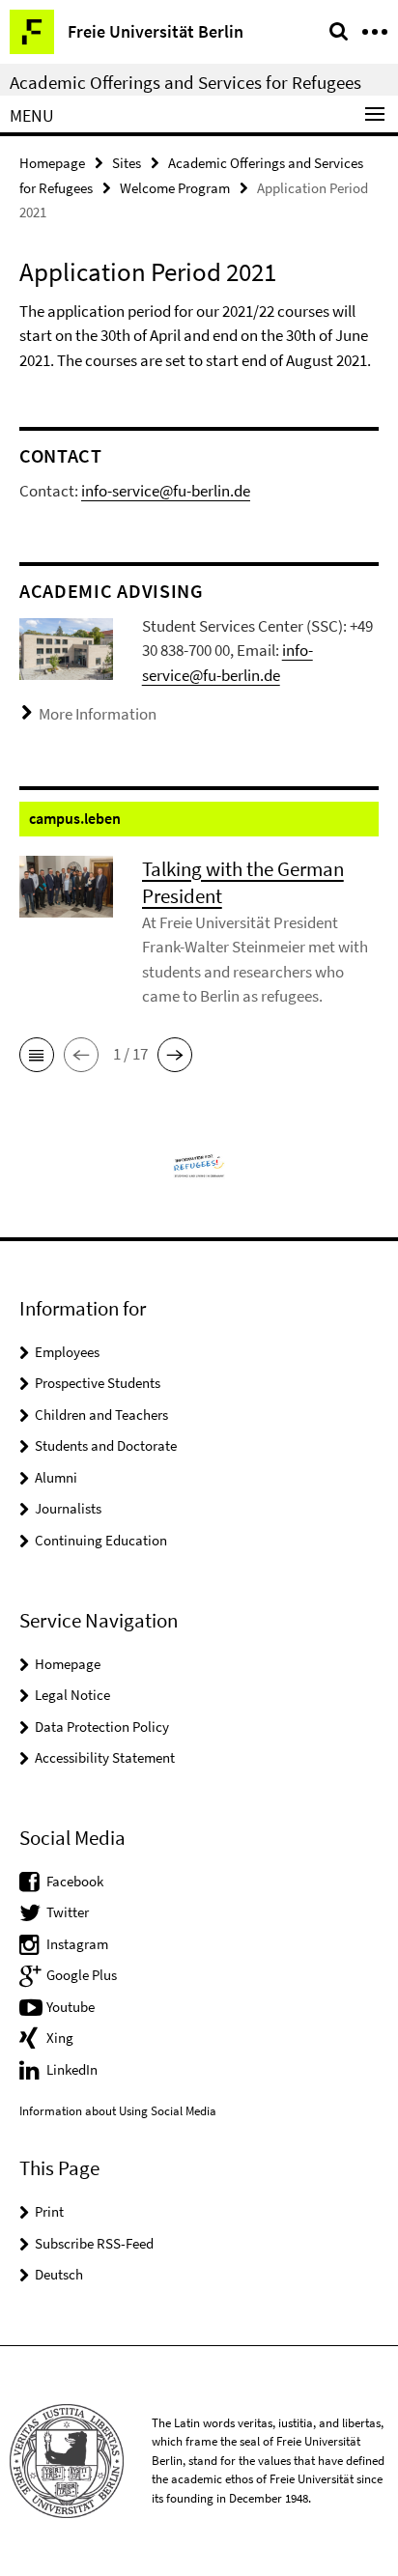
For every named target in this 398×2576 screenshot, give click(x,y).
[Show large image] (66, 647)
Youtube (71, 2007)
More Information (98, 714)
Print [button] (49, 2211)
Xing (60, 2038)
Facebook (75, 1881)
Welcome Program (175, 188)
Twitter (68, 1912)
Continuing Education (101, 1540)
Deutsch (59, 2274)
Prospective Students (98, 1383)
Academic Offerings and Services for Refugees (185, 82)
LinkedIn (72, 2069)
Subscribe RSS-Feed (94, 2243)
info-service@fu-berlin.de (166, 491)
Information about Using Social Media (118, 2111)
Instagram (77, 1944)
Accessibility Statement (105, 1757)
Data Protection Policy (102, 1727)
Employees (67, 1352)
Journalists (68, 1508)
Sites (127, 163)
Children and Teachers (101, 1415)
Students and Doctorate (106, 1445)
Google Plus (82, 1975)
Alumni (56, 1477)
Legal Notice (72, 1695)
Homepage (52, 163)
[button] (37, 1055)
